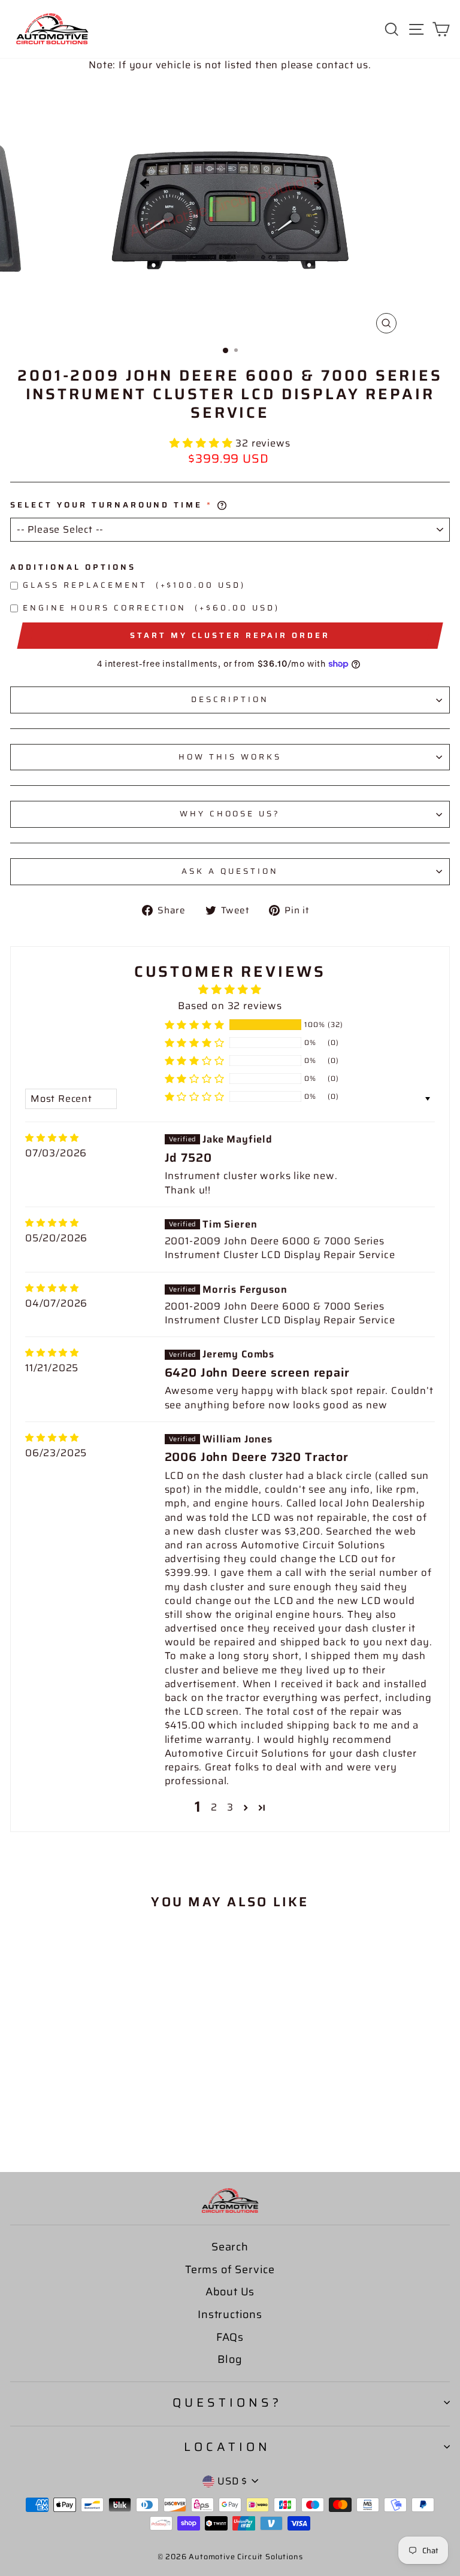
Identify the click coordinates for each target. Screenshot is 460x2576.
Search (230, 2247)
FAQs (230, 2337)
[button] (202, 443)
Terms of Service (230, 2270)
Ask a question (230, 871)
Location (227, 2447)
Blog (230, 2359)
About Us (230, 2292)
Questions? (227, 2402)
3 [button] (230, 1807)
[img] (52, 1138)
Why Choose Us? (230, 814)
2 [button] (214, 1807)
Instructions (230, 2314)
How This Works (230, 757)
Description (230, 699)
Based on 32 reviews (230, 1006)
